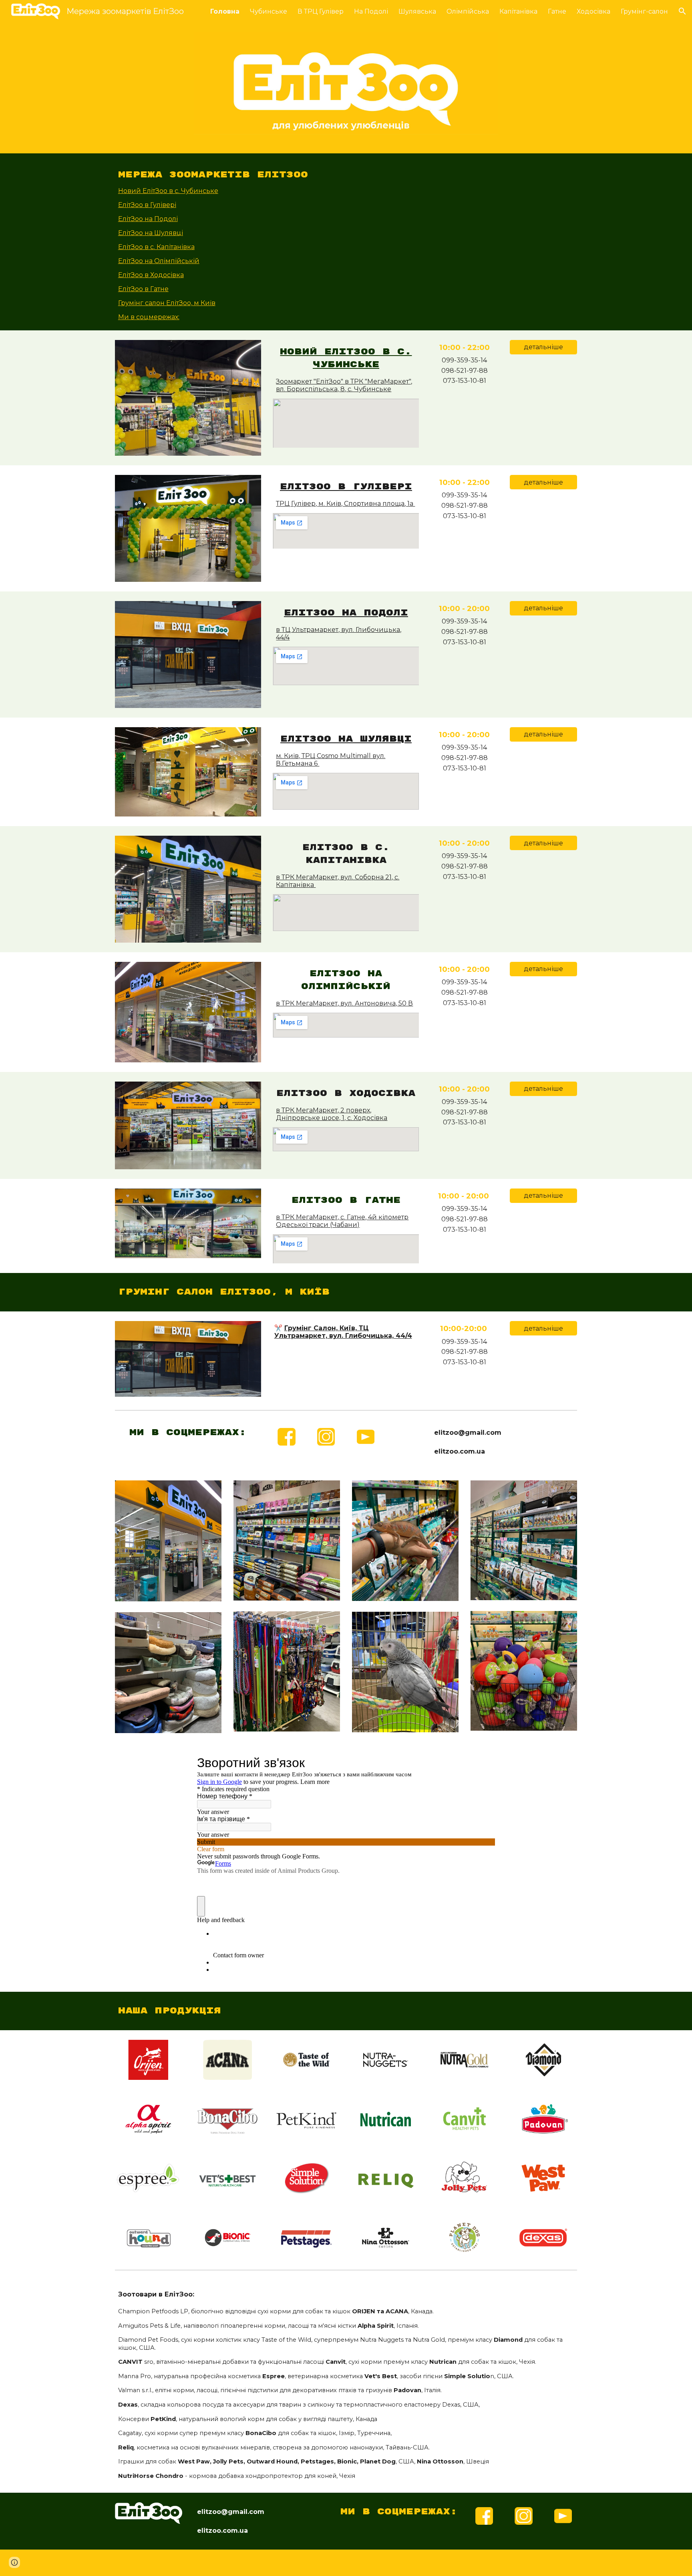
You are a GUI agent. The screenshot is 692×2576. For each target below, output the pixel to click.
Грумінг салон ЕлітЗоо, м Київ (167, 303)
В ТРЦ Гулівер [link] (321, 11)
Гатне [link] (557, 11)
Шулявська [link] (417, 11)
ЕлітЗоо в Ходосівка (151, 275)
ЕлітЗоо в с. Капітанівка (156, 247)
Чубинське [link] (269, 11)
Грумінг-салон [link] (644, 11)
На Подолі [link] (371, 11)
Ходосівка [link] (593, 11)
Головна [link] (225, 11)
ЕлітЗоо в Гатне (143, 289)
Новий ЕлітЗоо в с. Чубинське (168, 191)
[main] (346, 175)
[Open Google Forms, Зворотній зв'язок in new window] (483, 1763)
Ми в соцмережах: (149, 317)
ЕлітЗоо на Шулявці (151, 233)
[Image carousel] (346, 88)
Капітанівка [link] (518, 11)
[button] (682, 11)
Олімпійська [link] (468, 11)
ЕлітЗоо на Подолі (148, 219)
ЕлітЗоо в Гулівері (147, 205)
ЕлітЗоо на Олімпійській (159, 261)
